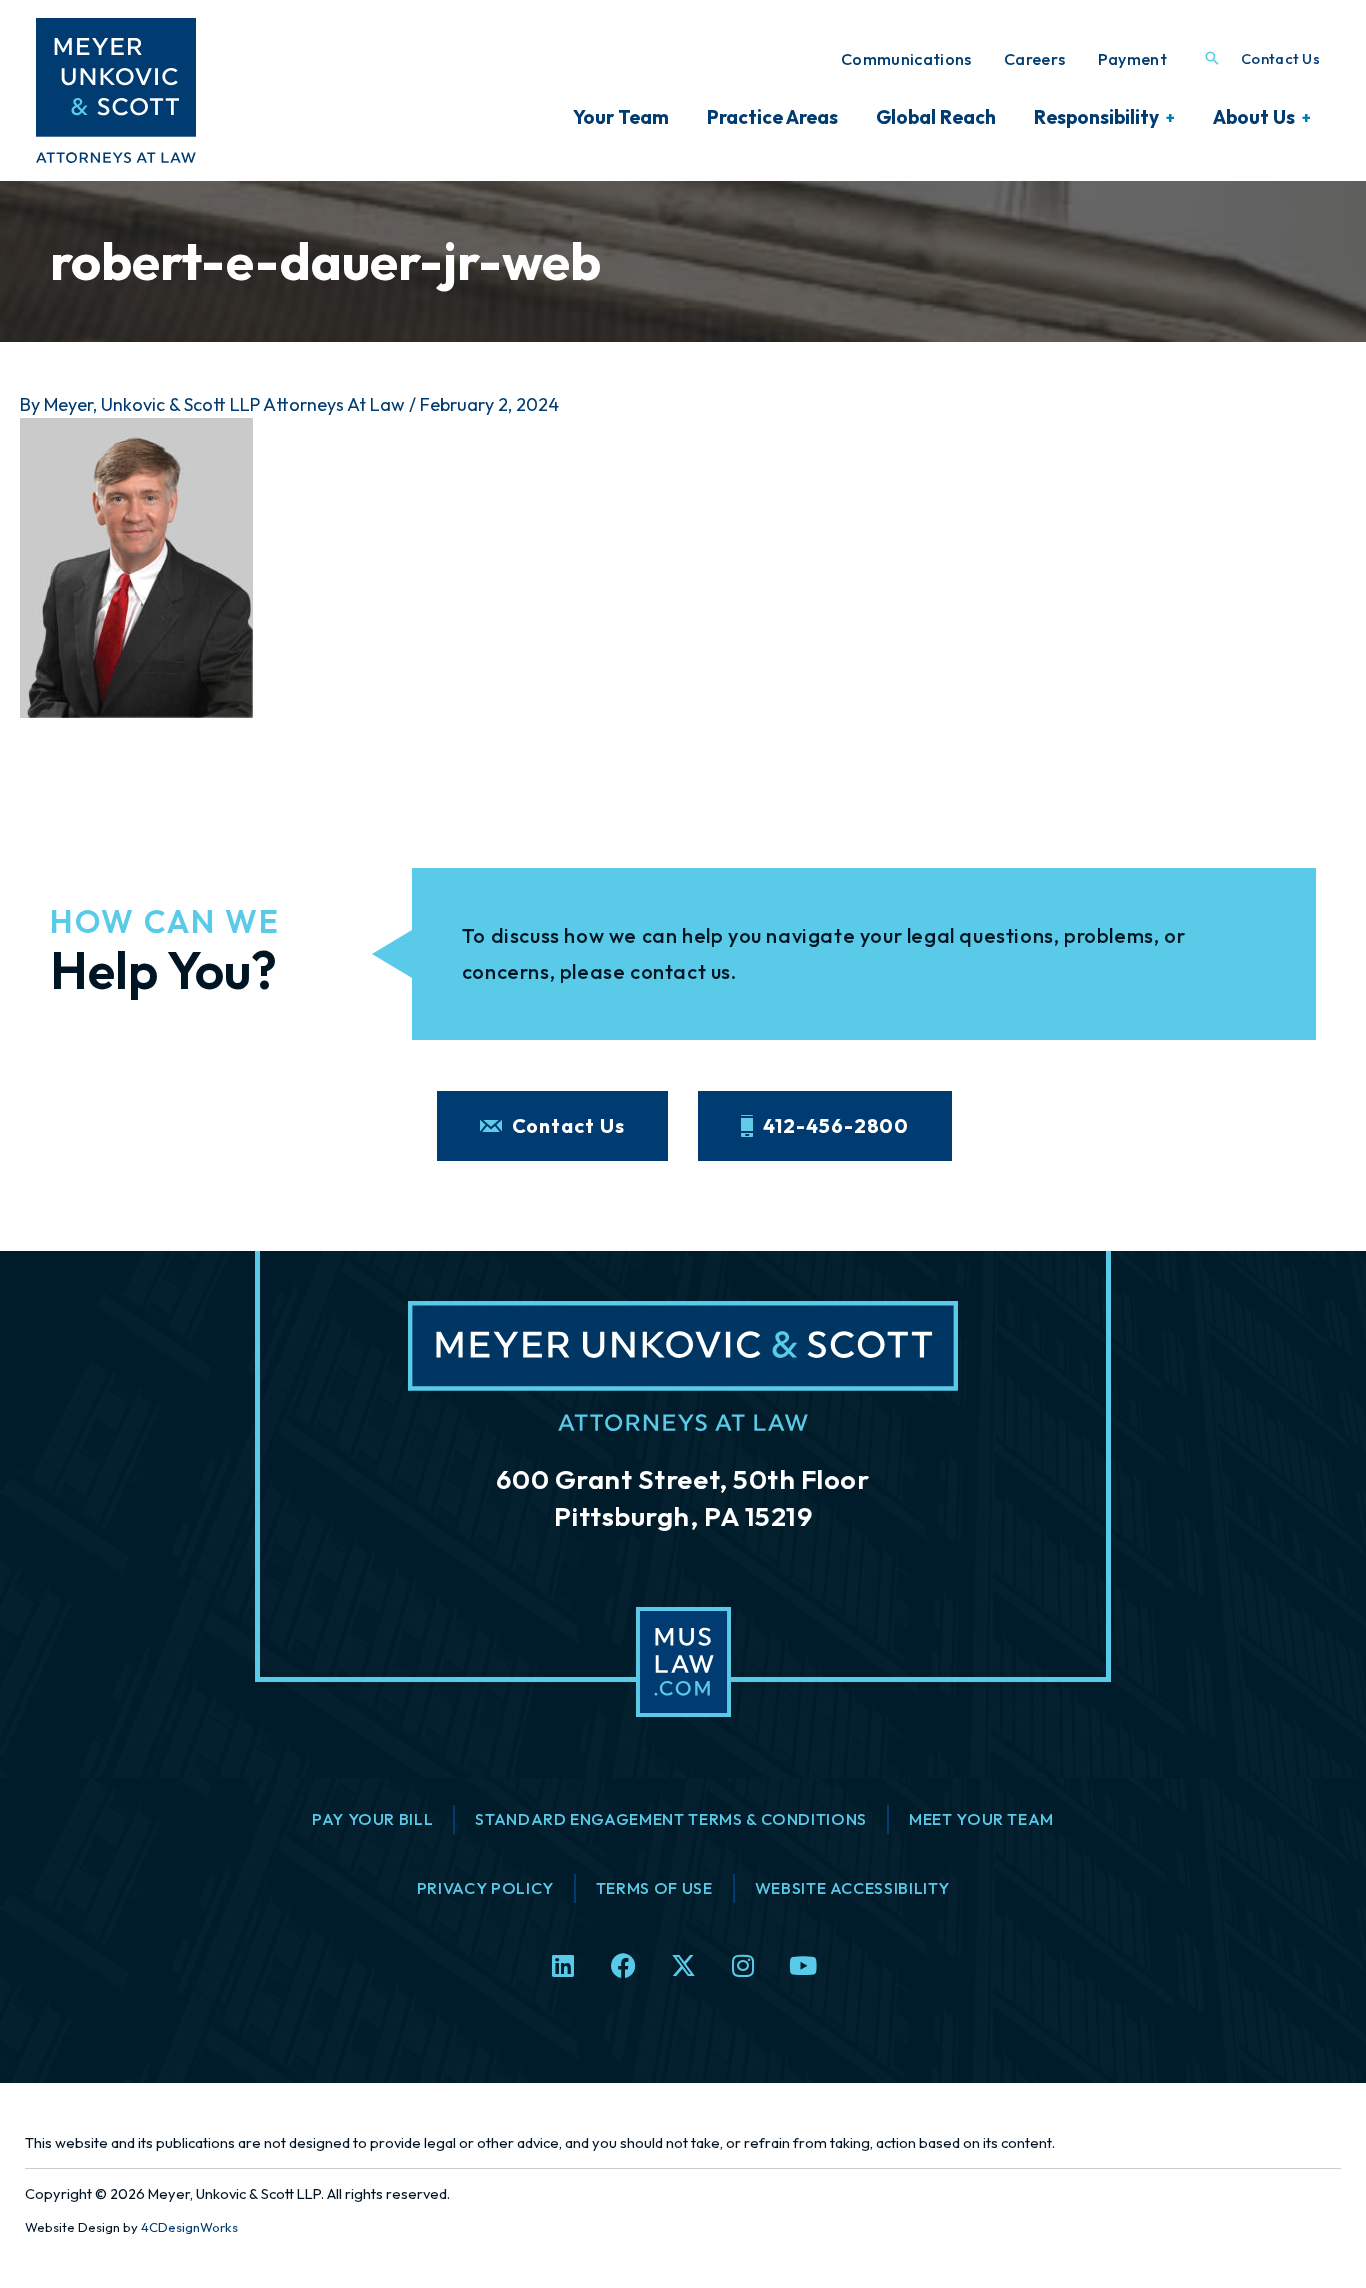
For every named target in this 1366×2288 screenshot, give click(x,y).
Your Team (621, 117)
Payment (1132, 59)
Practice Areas (772, 117)
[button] (1212, 59)
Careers (1034, 59)
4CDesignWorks (189, 2227)
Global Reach (936, 117)
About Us (1254, 117)
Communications (906, 59)
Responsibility (1096, 117)
